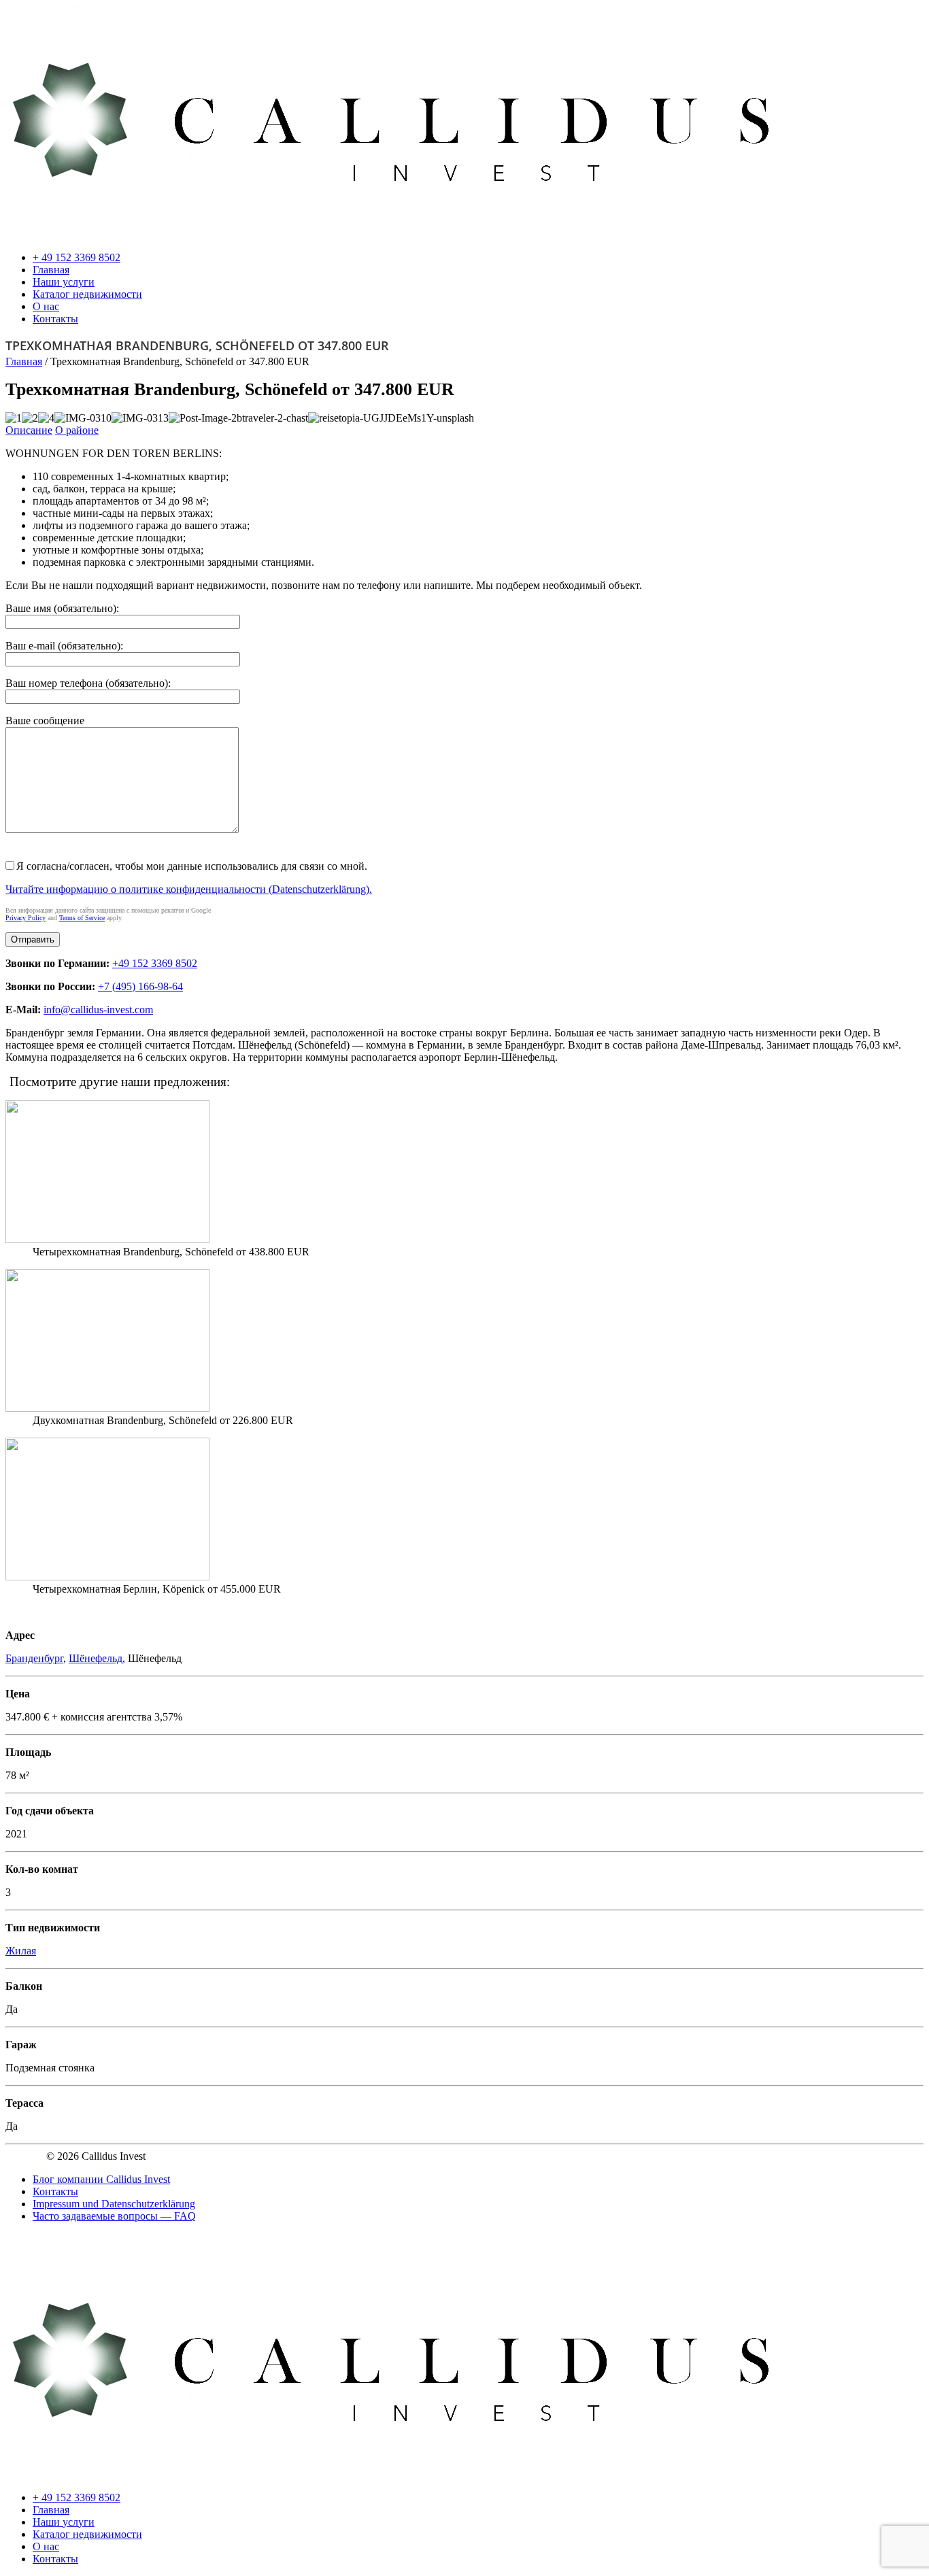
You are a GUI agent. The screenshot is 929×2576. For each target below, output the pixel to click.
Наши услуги (64, 282)
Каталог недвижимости (87, 294)
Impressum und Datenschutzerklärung (114, 2204)
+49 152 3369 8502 (155, 963)
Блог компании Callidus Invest (101, 2179)
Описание (29, 430)
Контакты (55, 319)
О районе (77, 430)
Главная (51, 270)
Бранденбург (34, 1658)
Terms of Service (82, 918)
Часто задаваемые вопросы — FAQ (114, 2216)
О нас (46, 306)
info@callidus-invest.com (98, 1010)
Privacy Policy (26, 918)
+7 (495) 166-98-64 (140, 986)
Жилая (21, 1951)
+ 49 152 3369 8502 (77, 257)
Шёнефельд (96, 1658)
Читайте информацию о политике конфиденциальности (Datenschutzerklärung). (189, 889)
